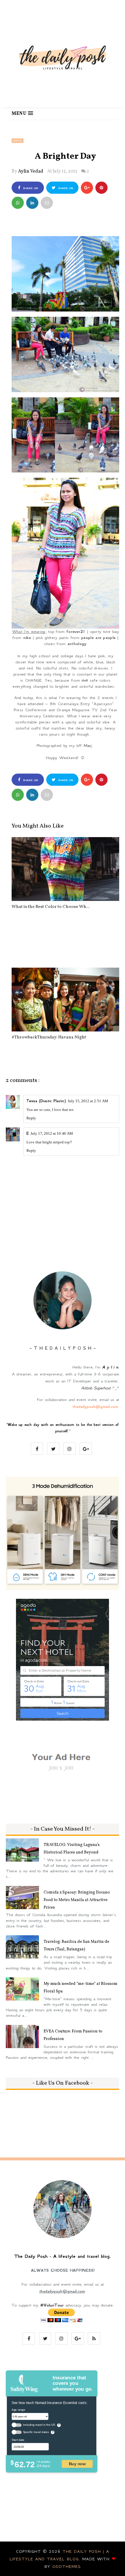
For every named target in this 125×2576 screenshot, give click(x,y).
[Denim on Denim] (65, 934)
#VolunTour (52, 2305)
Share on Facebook (29, 190)
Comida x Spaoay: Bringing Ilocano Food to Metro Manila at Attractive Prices (77, 1900)
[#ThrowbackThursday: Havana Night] (65, 1000)
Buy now (77, 2464)
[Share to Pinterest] (47, 203)
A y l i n (110, 1367)
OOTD (18, 141)
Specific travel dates (36, 2432)
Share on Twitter (64, 190)
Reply (31, 1118)
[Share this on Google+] (87, 188)
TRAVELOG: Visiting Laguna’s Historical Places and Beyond (72, 1849)
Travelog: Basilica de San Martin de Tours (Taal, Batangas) (76, 1946)
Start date (18, 2440)
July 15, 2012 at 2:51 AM (88, 1101)
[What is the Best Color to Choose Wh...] (65, 869)
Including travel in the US (39, 2425)
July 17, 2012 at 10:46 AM (52, 1133)
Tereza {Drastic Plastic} (46, 1101)
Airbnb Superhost (96, 1388)
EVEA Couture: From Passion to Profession (73, 2035)
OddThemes (67, 2566)
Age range (18, 2409)
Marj (88, 745)
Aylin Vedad (31, 171)
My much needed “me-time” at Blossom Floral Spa (81, 1988)
